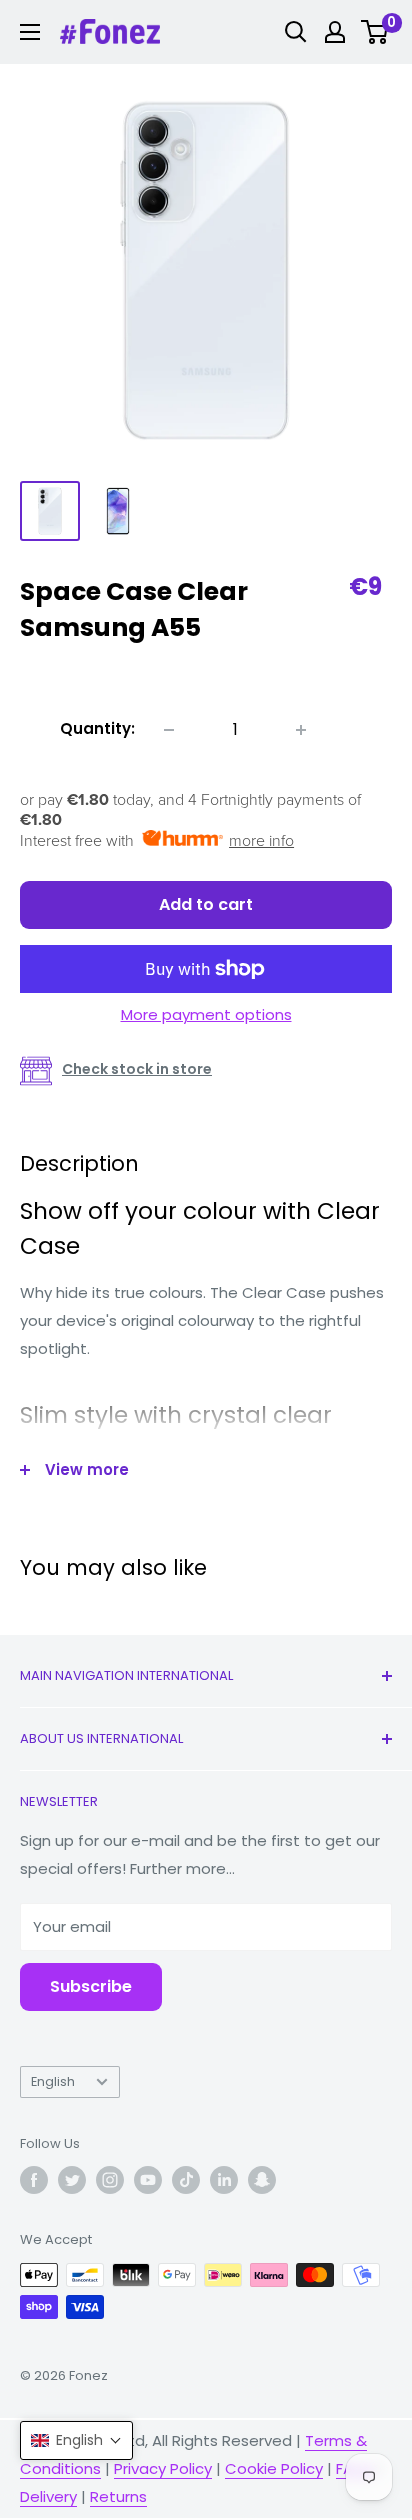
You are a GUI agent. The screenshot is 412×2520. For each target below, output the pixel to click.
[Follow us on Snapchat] (262, 2180)
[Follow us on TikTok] (186, 2180)
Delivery (48, 2496)
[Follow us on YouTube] (148, 2180)
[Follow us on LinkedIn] (224, 2180)
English (53, 2081)
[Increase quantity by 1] (301, 730)
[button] (76, 2440)
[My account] (335, 32)
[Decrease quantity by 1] (169, 730)
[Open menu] (30, 32)
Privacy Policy (163, 2468)
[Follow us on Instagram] (110, 2180)
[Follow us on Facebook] (34, 2180)
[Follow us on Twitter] (72, 2180)
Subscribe (91, 1986)
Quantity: (97, 728)
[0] (375, 32)
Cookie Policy (274, 2468)
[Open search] (296, 32)
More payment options (206, 1014)
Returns (118, 2496)
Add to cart (206, 904)
